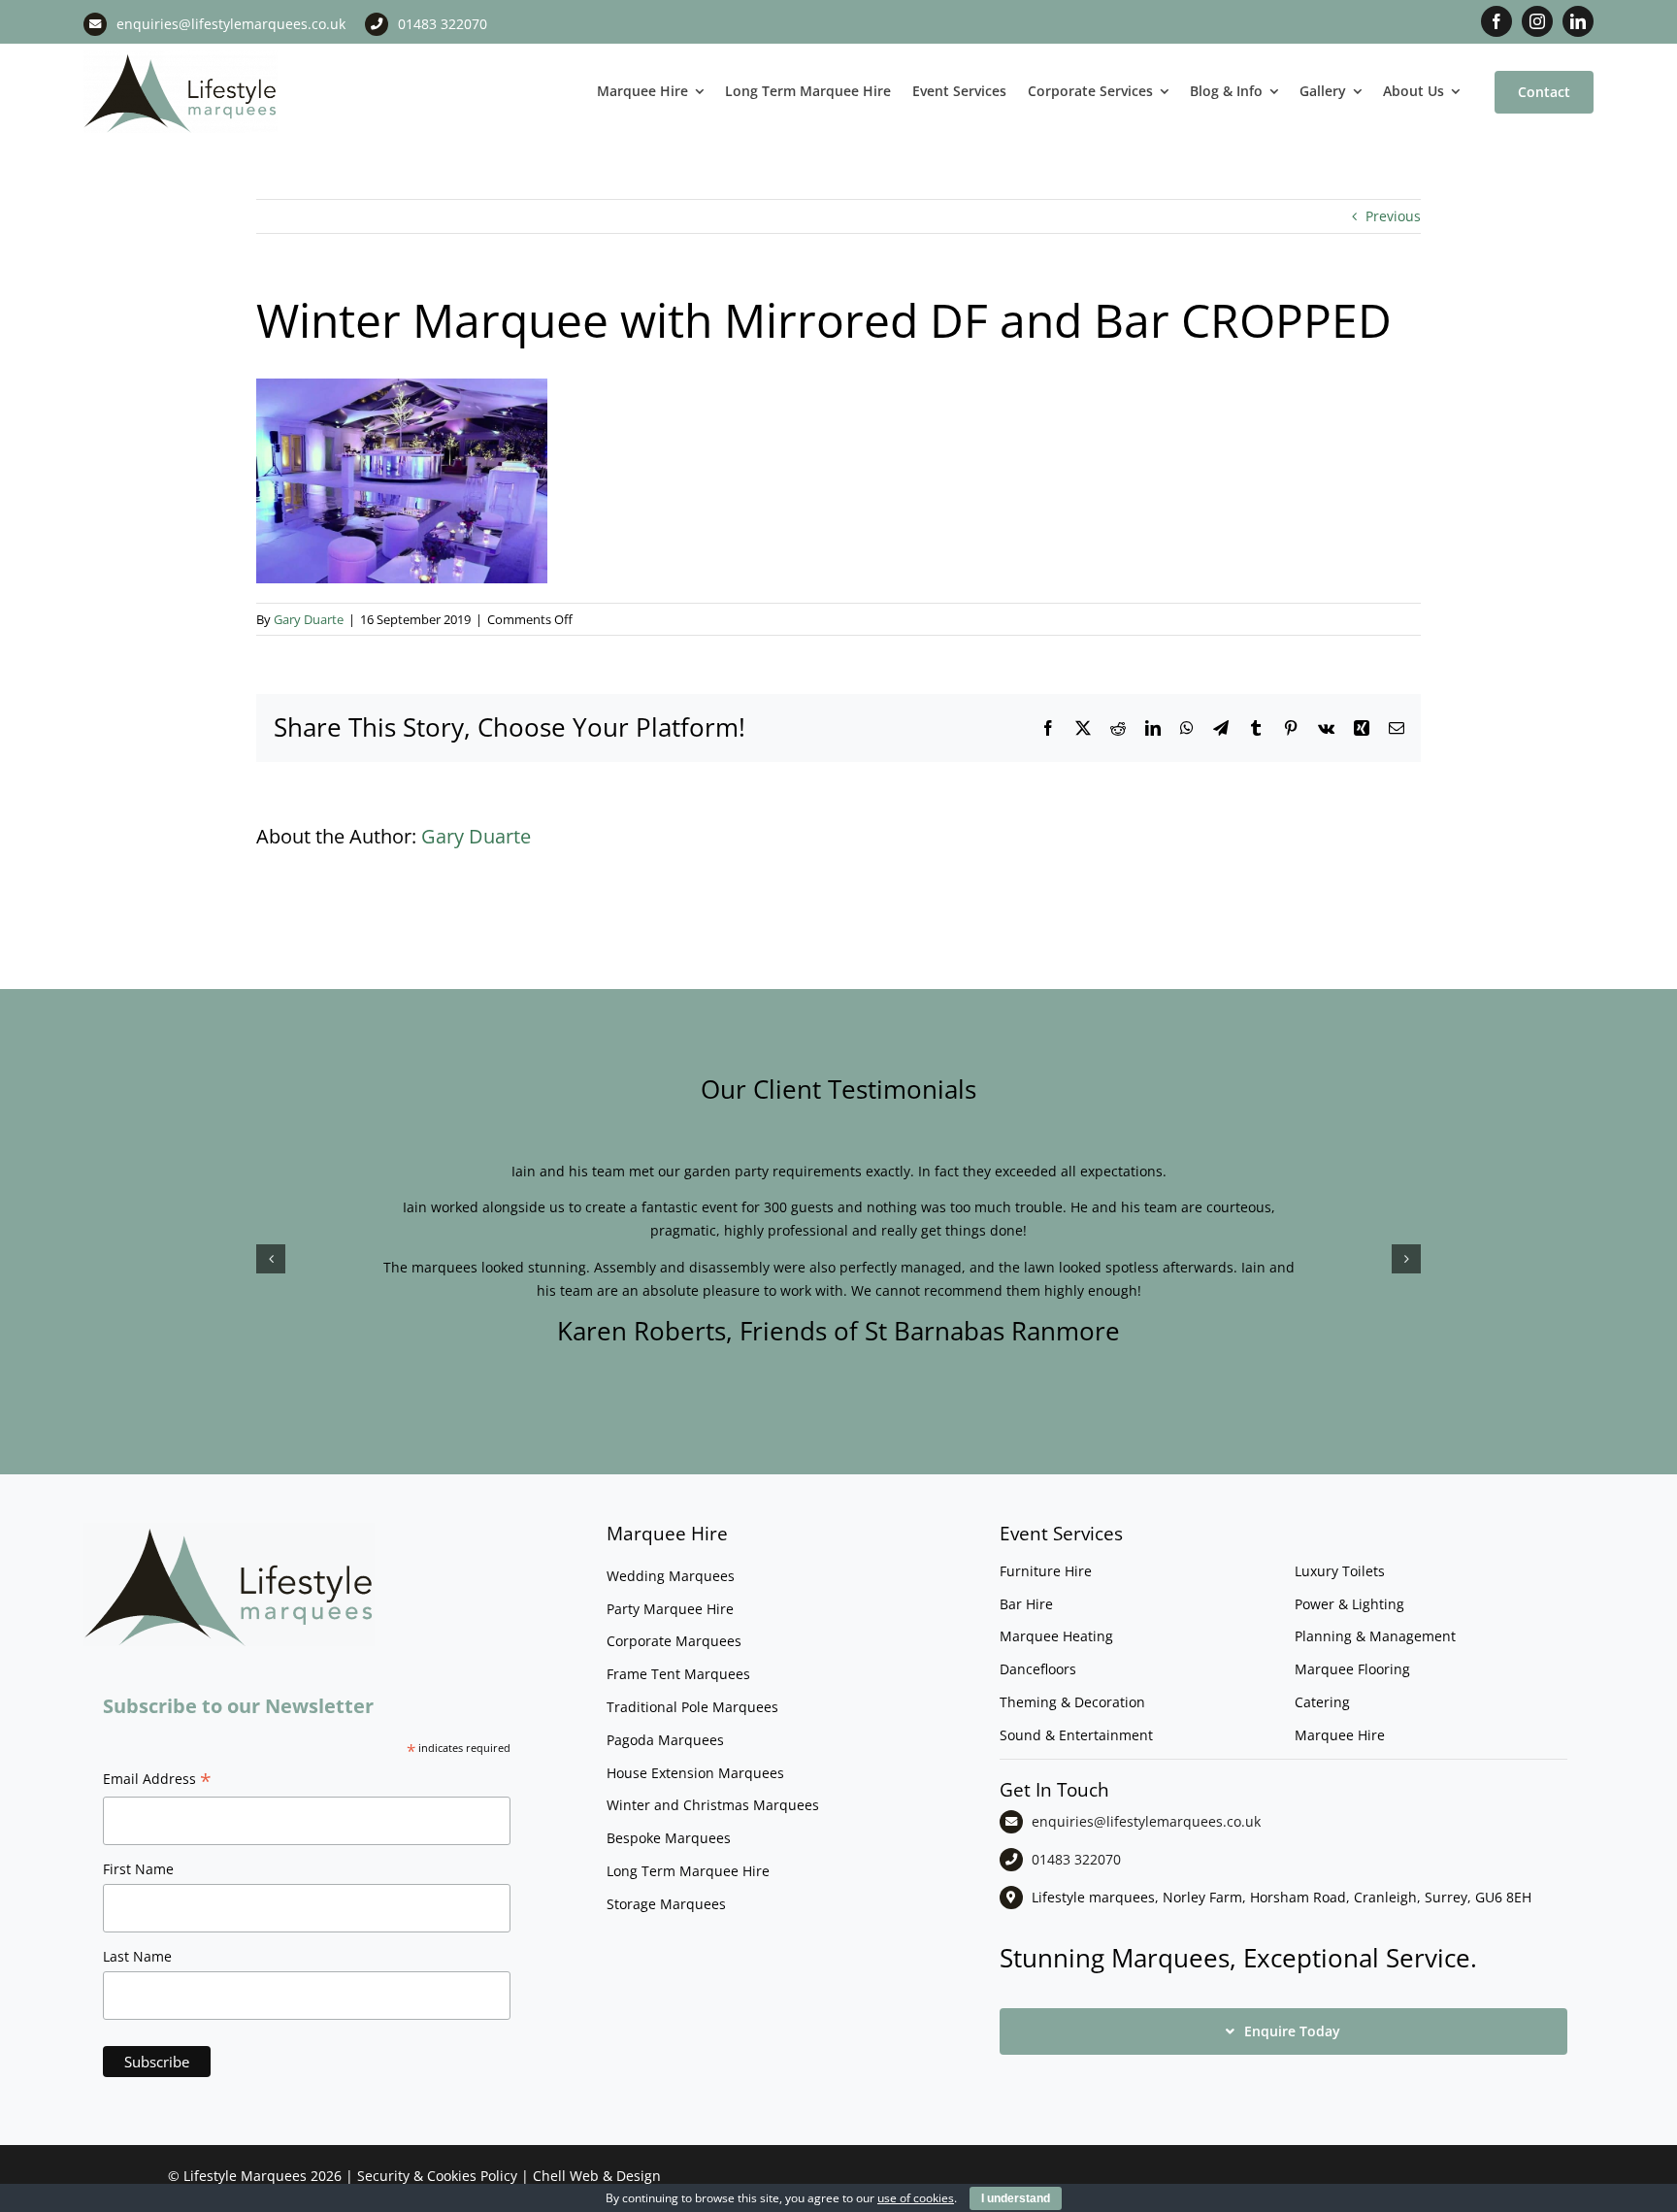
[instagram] (1537, 21)
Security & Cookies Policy (437, 2176)
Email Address (157, 1781)
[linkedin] (1578, 21)
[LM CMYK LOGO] (181, 57)
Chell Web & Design (597, 2176)
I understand (1016, 2198)
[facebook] (1496, 21)
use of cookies (916, 2198)
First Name (138, 1869)
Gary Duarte (309, 619)
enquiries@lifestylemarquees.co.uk (231, 24)
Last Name (137, 1956)
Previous (1393, 216)
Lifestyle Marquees (245, 2176)
